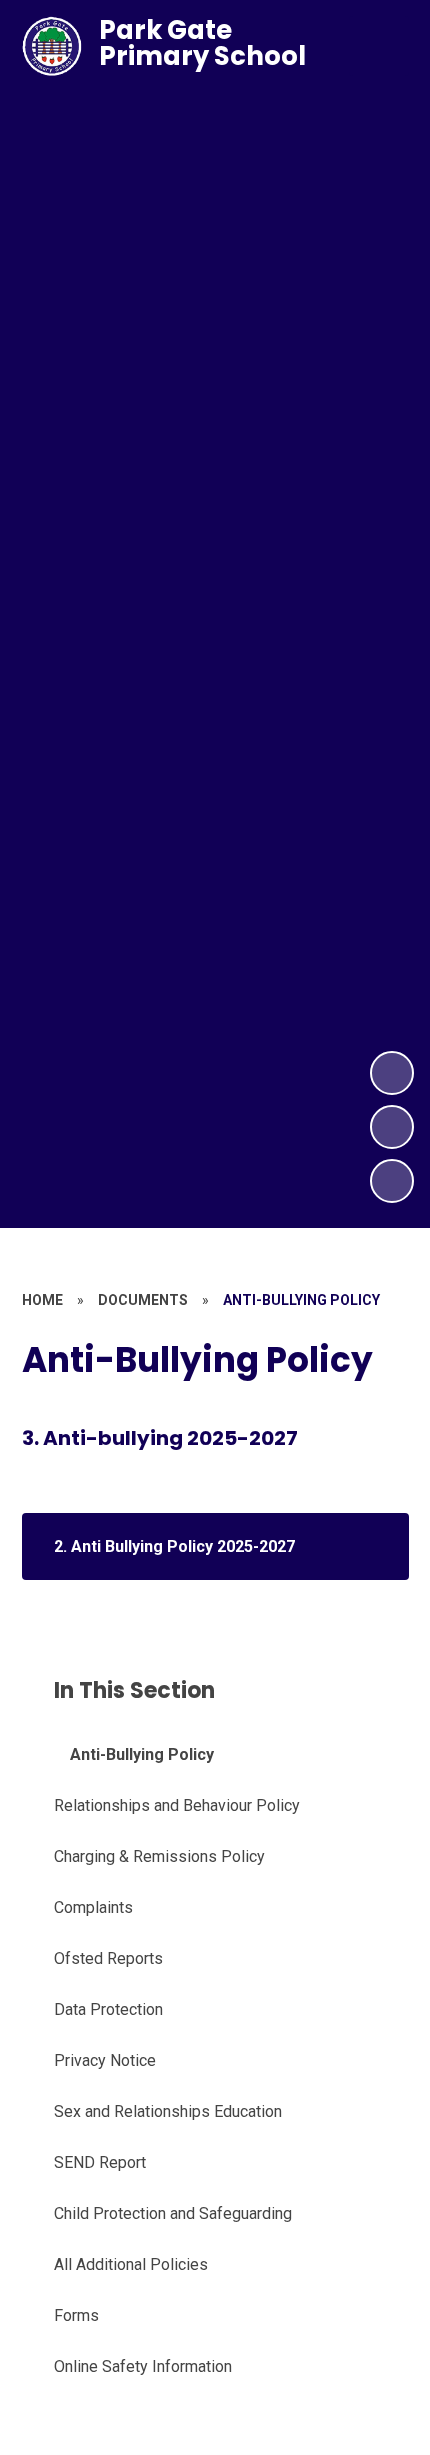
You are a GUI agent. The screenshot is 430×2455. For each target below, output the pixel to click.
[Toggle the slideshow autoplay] (392, 1181)
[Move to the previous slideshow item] (392, 1127)
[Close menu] (379, 46)
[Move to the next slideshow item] (392, 1073)
